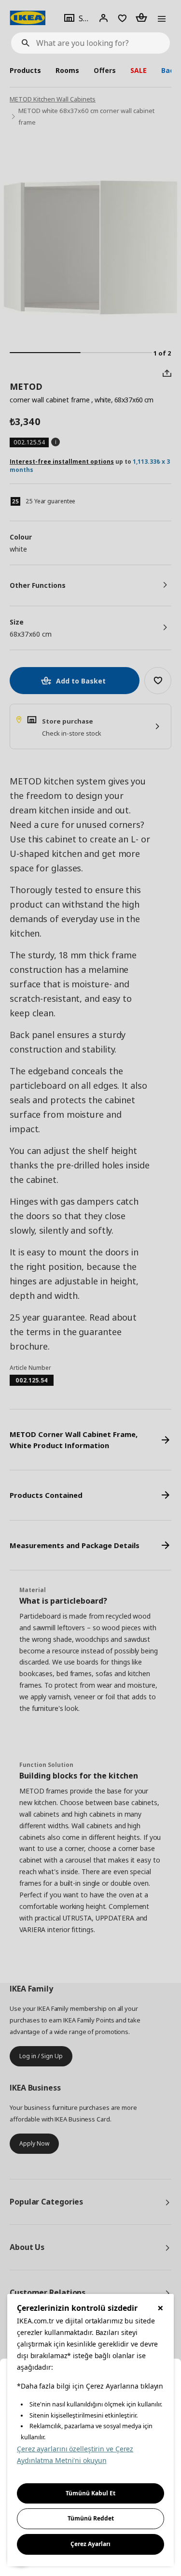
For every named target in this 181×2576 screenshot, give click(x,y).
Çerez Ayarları (90, 2544)
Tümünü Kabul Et (90, 2493)
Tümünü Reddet (91, 2518)
